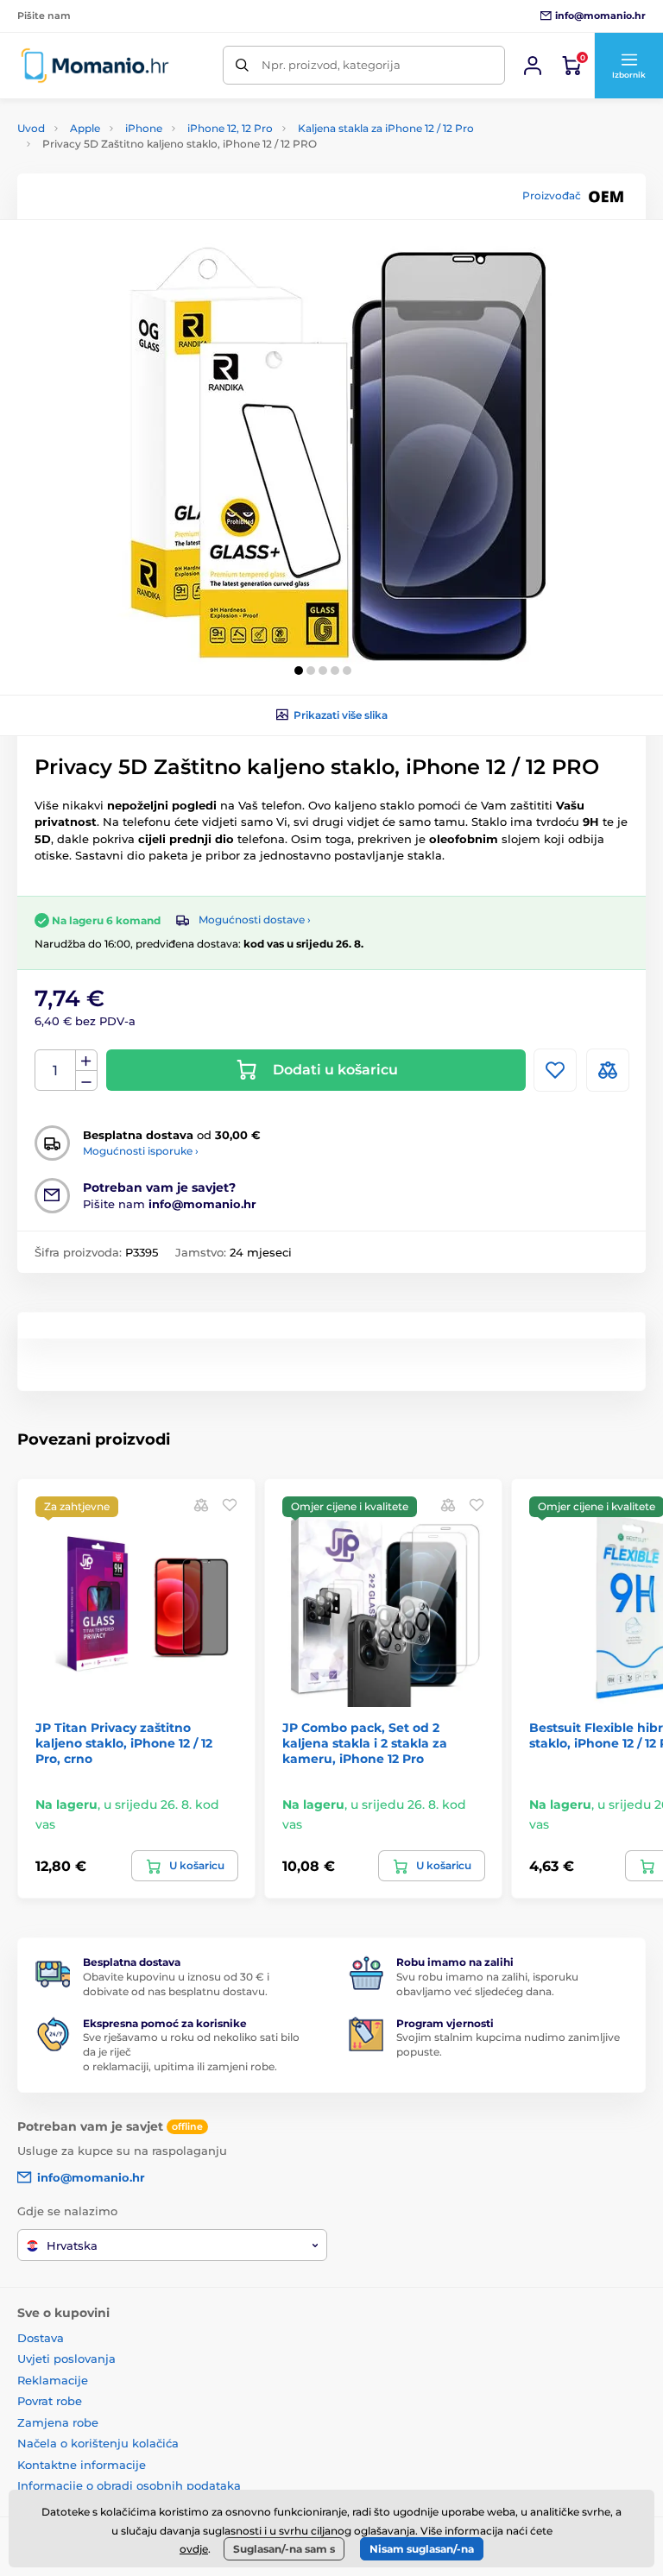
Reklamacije (53, 2380)
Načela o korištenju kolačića (98, 2443)
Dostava (41, 2338)
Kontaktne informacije (82, 2465)
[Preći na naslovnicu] (95, 65)
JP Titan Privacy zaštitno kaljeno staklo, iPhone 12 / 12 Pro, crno (124, 1743)
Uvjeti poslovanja (66, 2359)
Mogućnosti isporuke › (141, 1151)
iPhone (144, 128)
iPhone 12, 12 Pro (230, 128)
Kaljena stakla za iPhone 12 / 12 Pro (386, 128)
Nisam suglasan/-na (422, 2549)
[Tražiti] (242, 65)
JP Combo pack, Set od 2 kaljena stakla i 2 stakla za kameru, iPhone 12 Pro (365, 1743)
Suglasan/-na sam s (284, 2549)
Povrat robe (50, 2401)
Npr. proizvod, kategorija (331, 65)
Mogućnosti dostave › (255, 920)
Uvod (31, 128)
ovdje (194, 2549)
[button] (628, 66)
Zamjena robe (58, 2422)
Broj (56, 1071)
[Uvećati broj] (86, 1061)
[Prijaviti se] (533, 66)
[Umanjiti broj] (86, 1081)
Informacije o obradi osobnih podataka (129, 2485)
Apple (85, 128)
